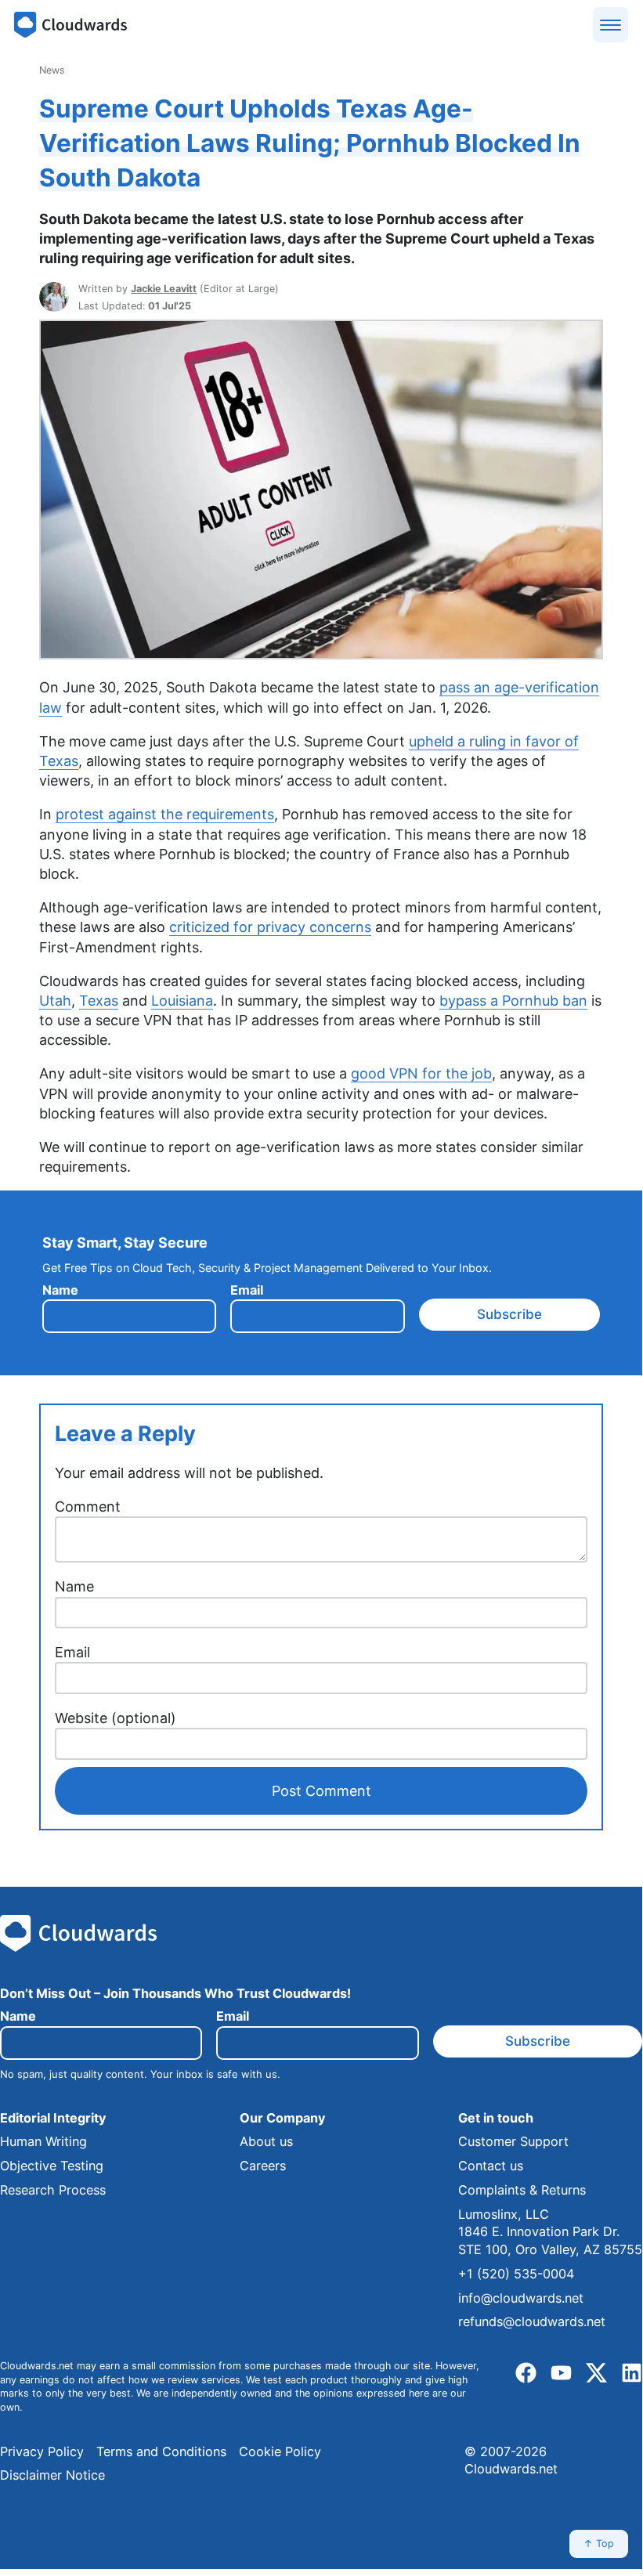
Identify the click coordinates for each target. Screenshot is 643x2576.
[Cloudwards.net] (70, 25)
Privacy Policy (42, 2451)
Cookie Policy (280, 2451)
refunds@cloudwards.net (532, 2321)
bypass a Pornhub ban (513, 1001)
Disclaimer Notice (52, 2475)
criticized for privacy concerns (270, 927)
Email (247, 1290)
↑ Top (599, 2543)
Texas (99, 1001)
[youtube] (561, 2374)
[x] (596, 2374)
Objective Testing (52, 2166)
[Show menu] (610, 25)
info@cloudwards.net (521, 2298)
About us (266, 2141)
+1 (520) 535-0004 (516, 2274)
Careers (263, 2166)
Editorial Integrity (53, 2118)
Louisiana (182, 1001)
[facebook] (526, 2374)
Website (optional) (116, 1718)
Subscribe (509, 1314)
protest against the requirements (165, 814)
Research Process (53, 2190)
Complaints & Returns (522, 2190)
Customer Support (513, 2141)
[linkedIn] (632, 2374)
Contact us (491, 2166)
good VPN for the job (421, 1073)
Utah (55, 1001)
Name (60, 1290)
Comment (88, 1507)
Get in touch (496, 2118)
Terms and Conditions (161, 2451)
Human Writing (43, 2141)
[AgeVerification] (321, 655)
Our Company (282, 2118)
